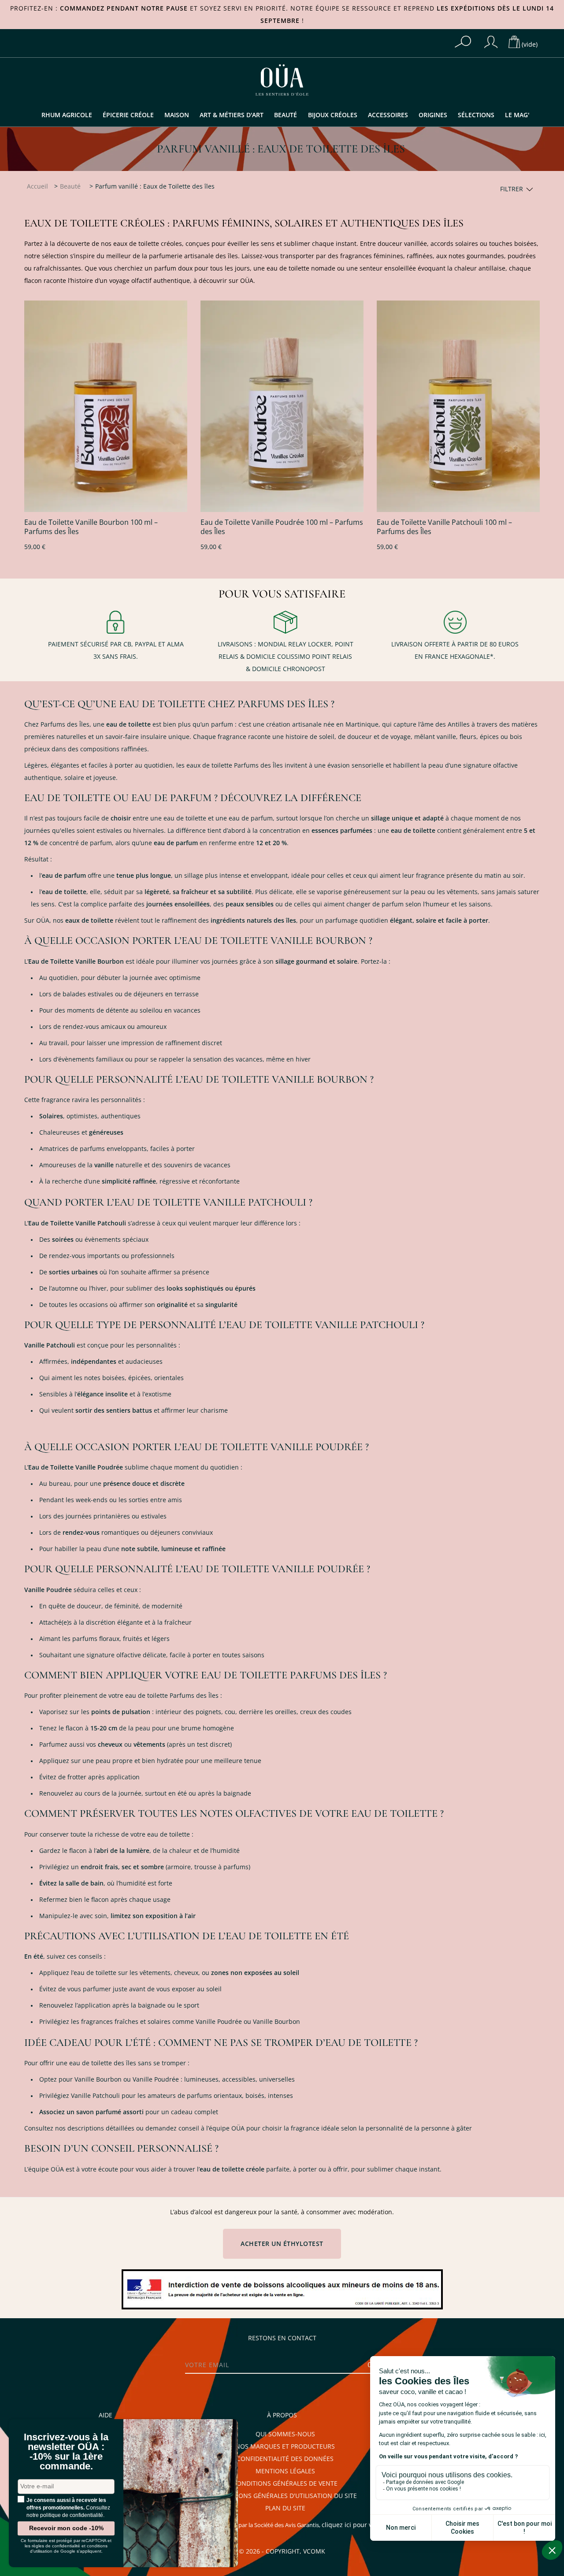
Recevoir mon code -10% (66, 2528)
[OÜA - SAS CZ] (282, 79)
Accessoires (388, 115)
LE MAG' (517, 115)
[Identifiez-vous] (491, 42)
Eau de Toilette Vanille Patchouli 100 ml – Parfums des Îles (444, 527)
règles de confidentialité (56, 2546)
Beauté (286, 115)
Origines (433, 115)
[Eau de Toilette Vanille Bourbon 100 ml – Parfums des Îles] (106, 406)
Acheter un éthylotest (282, 2244)
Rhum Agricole (67, 115)
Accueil (37, 186)
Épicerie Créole (128, 115)
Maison (177, 115)
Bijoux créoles (333, 115)
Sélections (476, 115)
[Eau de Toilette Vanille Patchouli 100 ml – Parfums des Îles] (458, 406)
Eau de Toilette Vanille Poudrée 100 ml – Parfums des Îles (282, 527)
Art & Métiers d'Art (232, 115)
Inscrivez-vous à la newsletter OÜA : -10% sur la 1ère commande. (66, 2452)
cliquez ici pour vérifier (356, 2525)
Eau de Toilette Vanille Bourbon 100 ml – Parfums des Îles (91, 527)
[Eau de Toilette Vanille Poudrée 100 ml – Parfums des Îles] (282, 406)
